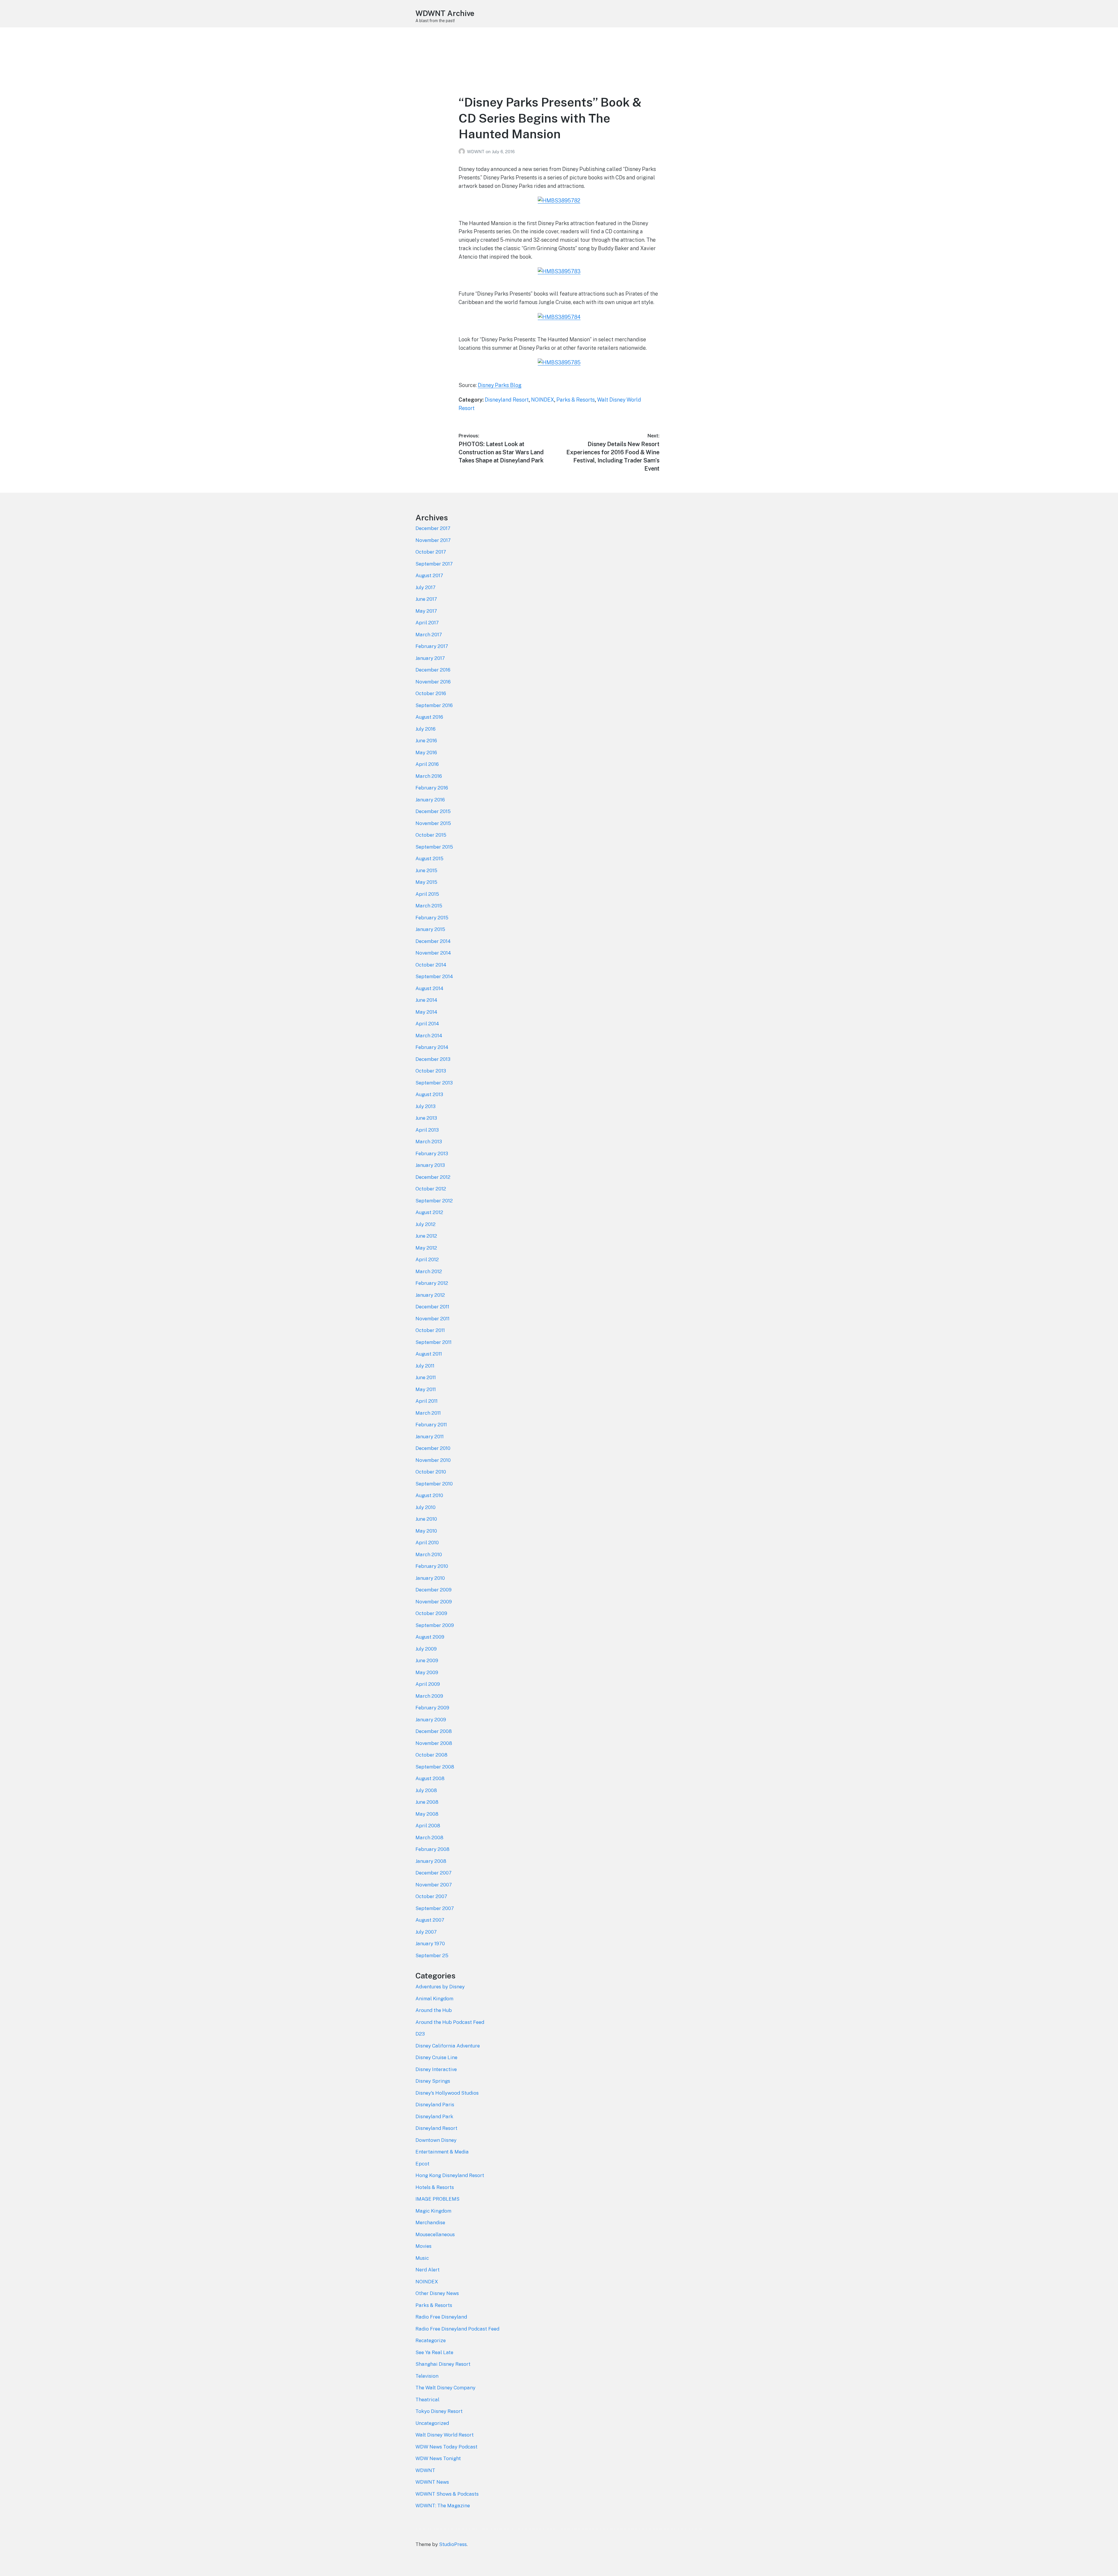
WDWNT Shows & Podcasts (447, 2494)
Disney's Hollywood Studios (447, 2093)
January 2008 (431, 1861)
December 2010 (433, 1448)
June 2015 (426, 870)
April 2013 (427, 1130)
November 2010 (433, 1460)
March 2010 (429, 1554)
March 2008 (429, 1838)
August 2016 (429, 717)
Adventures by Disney (440, 1987)
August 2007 (430, 1920)
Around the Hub (434, 2010)
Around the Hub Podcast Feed (450, 2022)
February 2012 (432, 1283)
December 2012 (433, 1177)
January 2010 (430, 1578)
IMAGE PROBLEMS (437, 2199)
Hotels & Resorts (435, 2187)
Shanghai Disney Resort (443, 2364)
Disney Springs (433, 2081)
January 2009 (431, 1720)
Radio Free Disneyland (441, 2317)
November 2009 (434, 1602)
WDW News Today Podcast (446, 2447)
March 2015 (429, 906)
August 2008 (430, 1778)
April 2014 (427, 1024)
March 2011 (428, 1413)
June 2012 (426, 1236)
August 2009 (430, 1637)
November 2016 (433, 682)
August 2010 (429, 1495)
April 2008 (428, 1826)
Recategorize (431, 2340)
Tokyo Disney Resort (439, 2411)
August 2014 (429, 988)
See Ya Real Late (434, 2352)
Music (422, 2258)
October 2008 (431, 1755)
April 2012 (427, 1259)
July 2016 (426, 729)
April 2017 (427, 623)
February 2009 (432, 1708)
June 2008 (427, 1802)
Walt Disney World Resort (445, 2435)
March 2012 (429, 1271)
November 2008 (434, 1743)
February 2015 (432, 918)
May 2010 (426, 1531)
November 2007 (434, 1885)
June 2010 (426, 1519)
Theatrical (427, 2400)
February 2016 (432, 788)
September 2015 (434, 847)
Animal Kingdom (434, 1999)
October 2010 (431, 1472)
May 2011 (426, 1389)
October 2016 (431, 693)
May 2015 (426, 882)
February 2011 (431, 1425)
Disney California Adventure (448, 2046)
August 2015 (429, 858)
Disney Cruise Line (436, 2057)
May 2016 (426, 752)
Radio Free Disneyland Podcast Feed (457, 2329)
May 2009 (427, 1672)
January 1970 (430, 1944)
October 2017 (431, 552)
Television (427, 2376)
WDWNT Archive (445, 13)
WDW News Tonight (438, 2458)
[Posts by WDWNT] (463, 152)
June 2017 (426, 599)
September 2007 (435, 1908)
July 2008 (426, 1790)
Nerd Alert (428, 2270)
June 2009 (427, 1660)
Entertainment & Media (442, 2152)
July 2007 (426, 1932)
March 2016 (429, 776)
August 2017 (429, 575)
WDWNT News (432, 2482)
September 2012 (434, 1201)
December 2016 (433, 670)
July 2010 (426, 1507)
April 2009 (428, 1684)
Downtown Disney (436, 2140)
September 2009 (435, 1625)
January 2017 (430, 658)
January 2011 (430, 1437)
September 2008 (435, 1767)
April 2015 (427, 894)
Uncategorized (432, 2423)
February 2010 (432, 1566)
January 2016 (430, 800)
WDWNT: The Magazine (443, 2506)
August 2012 (429, 1212)
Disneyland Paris (435, 2105)
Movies (423, 2246)
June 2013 (426, 1118)
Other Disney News (437, 2293)
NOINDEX (543, 400)
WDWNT (476, 152)
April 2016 (427, 764)
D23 (420, 2034)
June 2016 (426, 741)
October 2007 (431, 1896)
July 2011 (425, 1366)
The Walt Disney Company (445, 2388)
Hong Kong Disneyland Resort (450, 2175)
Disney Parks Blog (500, 385)
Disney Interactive (436, 2069)
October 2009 (431, 1613)
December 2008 (434, 1731)
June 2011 (426, 1377)
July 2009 (426, 1649)
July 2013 (426, 1106)
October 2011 (430, 1330)
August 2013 (429, 1094)
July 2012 (426, 1224)
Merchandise (430, 2222)
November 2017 (433, 540)
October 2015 (431, 835)
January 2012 (430, 1295)
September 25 (432, 1955)
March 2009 (429, 1696)
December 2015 (433, 811)
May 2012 (426, 1248)
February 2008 (432, 1849)
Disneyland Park (434, 2116)
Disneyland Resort (507, 400)
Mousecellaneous (435, 2234)
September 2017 (434, 564)
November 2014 (433, 953)
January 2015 (430, 929)
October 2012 (431, 1189)
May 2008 (427, 1814)
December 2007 (434, 1873)
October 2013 (431, 1071)
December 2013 (433, 1059)
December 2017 (433, 528)
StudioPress (453, 2544)
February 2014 (432, 1047)
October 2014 (431, 965)
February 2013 (432, 1153)
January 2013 (430, 1165)
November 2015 (433, 823)
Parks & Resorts (576, 400)
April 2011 (427, 1401)
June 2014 (426, 1000)
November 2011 (432, 1319)
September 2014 (434, 976)
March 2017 (429, 635)
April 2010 (427, 1543)
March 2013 (429, 1142)
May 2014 (426, 1012)
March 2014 (429, 1036)
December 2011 (432, 1307)
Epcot (422, 2164)
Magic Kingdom (433, 2211)
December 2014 (433, 941)
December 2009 (434, 1590)
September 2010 (434, 1484)
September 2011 (434, 1342)
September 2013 (434, 1083)
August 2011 (429, 1354)
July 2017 (426, 587)
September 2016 (434, 705)
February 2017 (432, 646)
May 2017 (426, 611)
